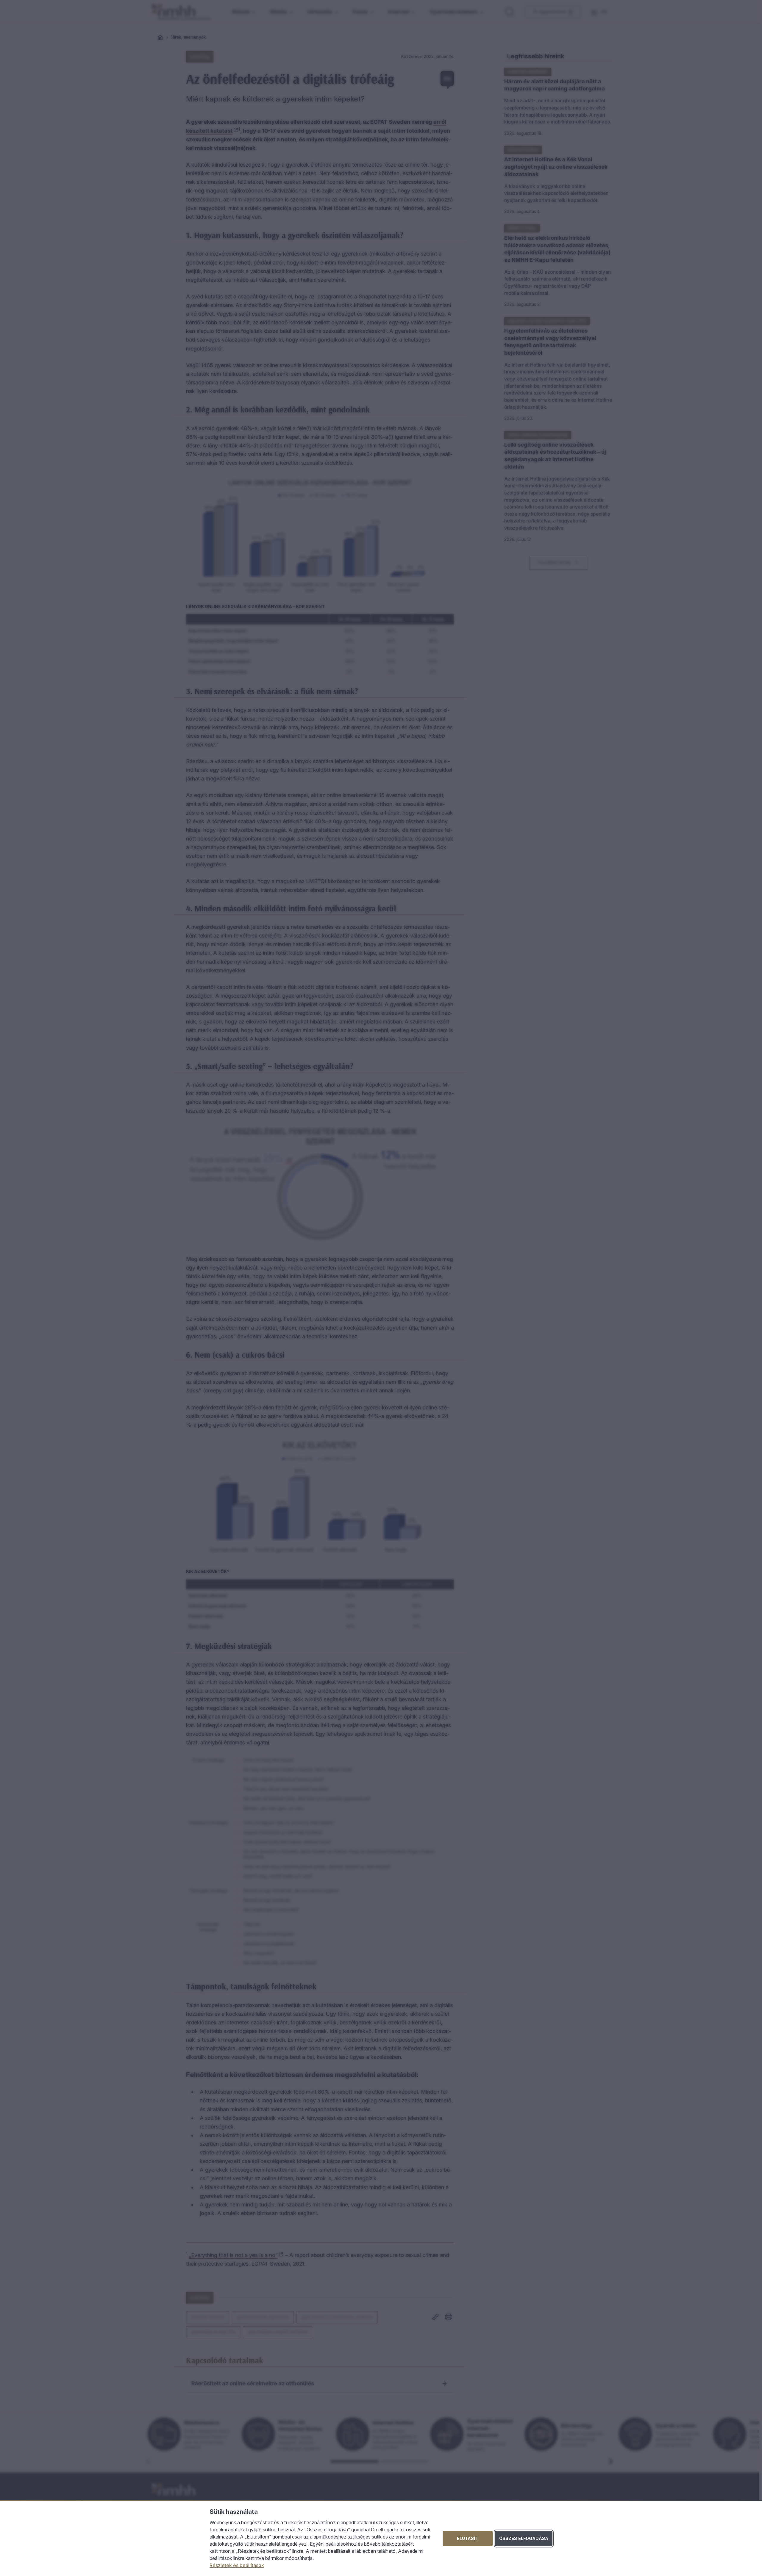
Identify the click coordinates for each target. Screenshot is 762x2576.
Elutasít (468, 2538)
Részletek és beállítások (237, 2565)
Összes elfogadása (524, 2538)
